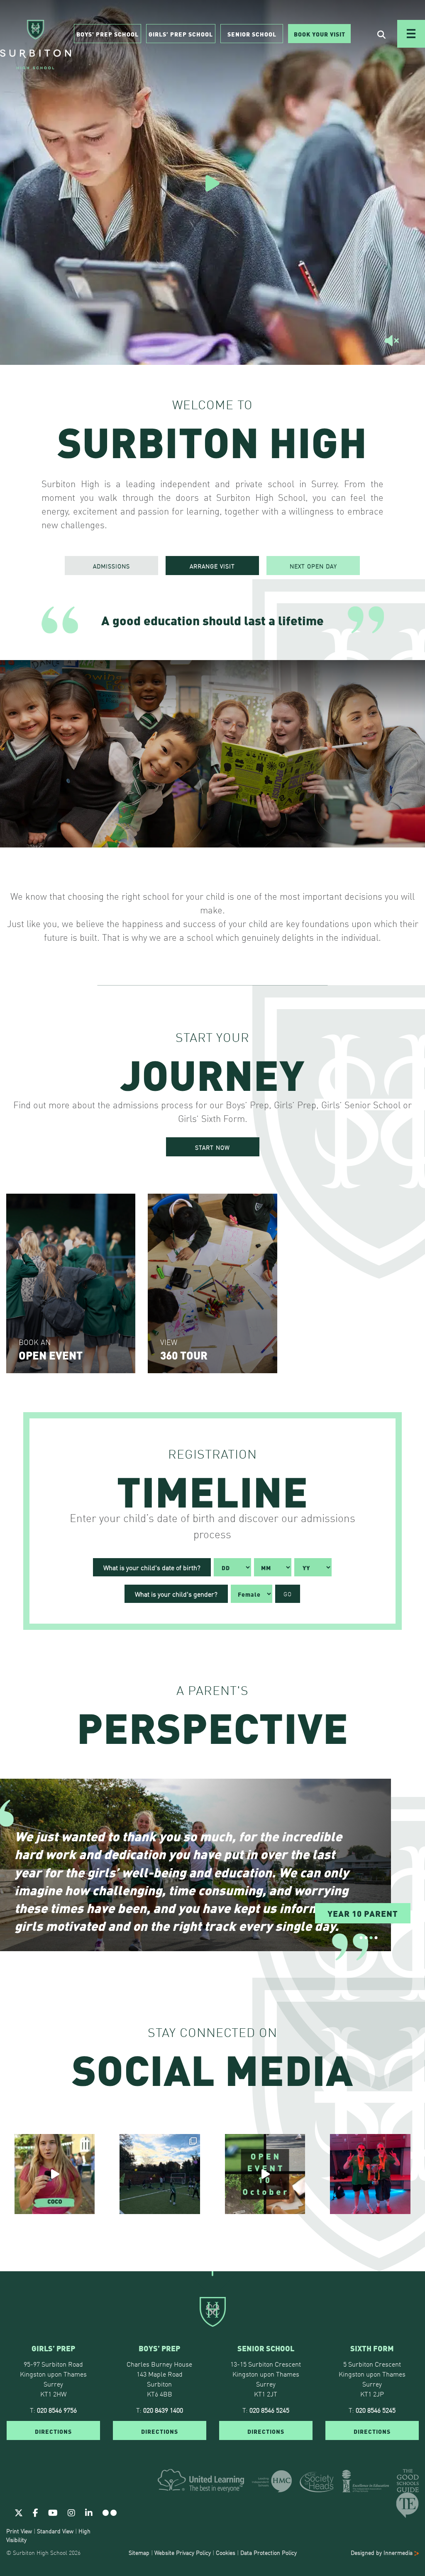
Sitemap (139, 2552)
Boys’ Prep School (107, 34)
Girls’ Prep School (181, 34)
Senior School (252, 34)
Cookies (226, 2552)
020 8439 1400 (163, 2409)
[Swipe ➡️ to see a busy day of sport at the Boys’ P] (160, 2174)
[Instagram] (71, 2512)
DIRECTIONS (53, 2430)
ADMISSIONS (111, 566)
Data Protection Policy (269, 2552)
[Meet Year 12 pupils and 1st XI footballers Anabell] (370, 2174)
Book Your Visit (320, 34)
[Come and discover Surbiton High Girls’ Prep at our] (265, 2174)
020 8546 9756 (57, 2409)
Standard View (55, 2530)
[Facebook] (35, 2512)
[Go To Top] (212, 2271)
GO (288, 1594)
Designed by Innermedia (382, 2552)
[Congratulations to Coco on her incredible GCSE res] (55, 2174)
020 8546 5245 (269, 2409)
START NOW (212, 1147)
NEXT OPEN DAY (313, 566)
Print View (19, 2530)
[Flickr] (110, 2512)
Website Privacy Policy (183, 2552)
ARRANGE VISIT (212, 566)
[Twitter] (19, 2512)
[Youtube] (53, 2512)
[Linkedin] (89, 2512)
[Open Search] (381, 34)
